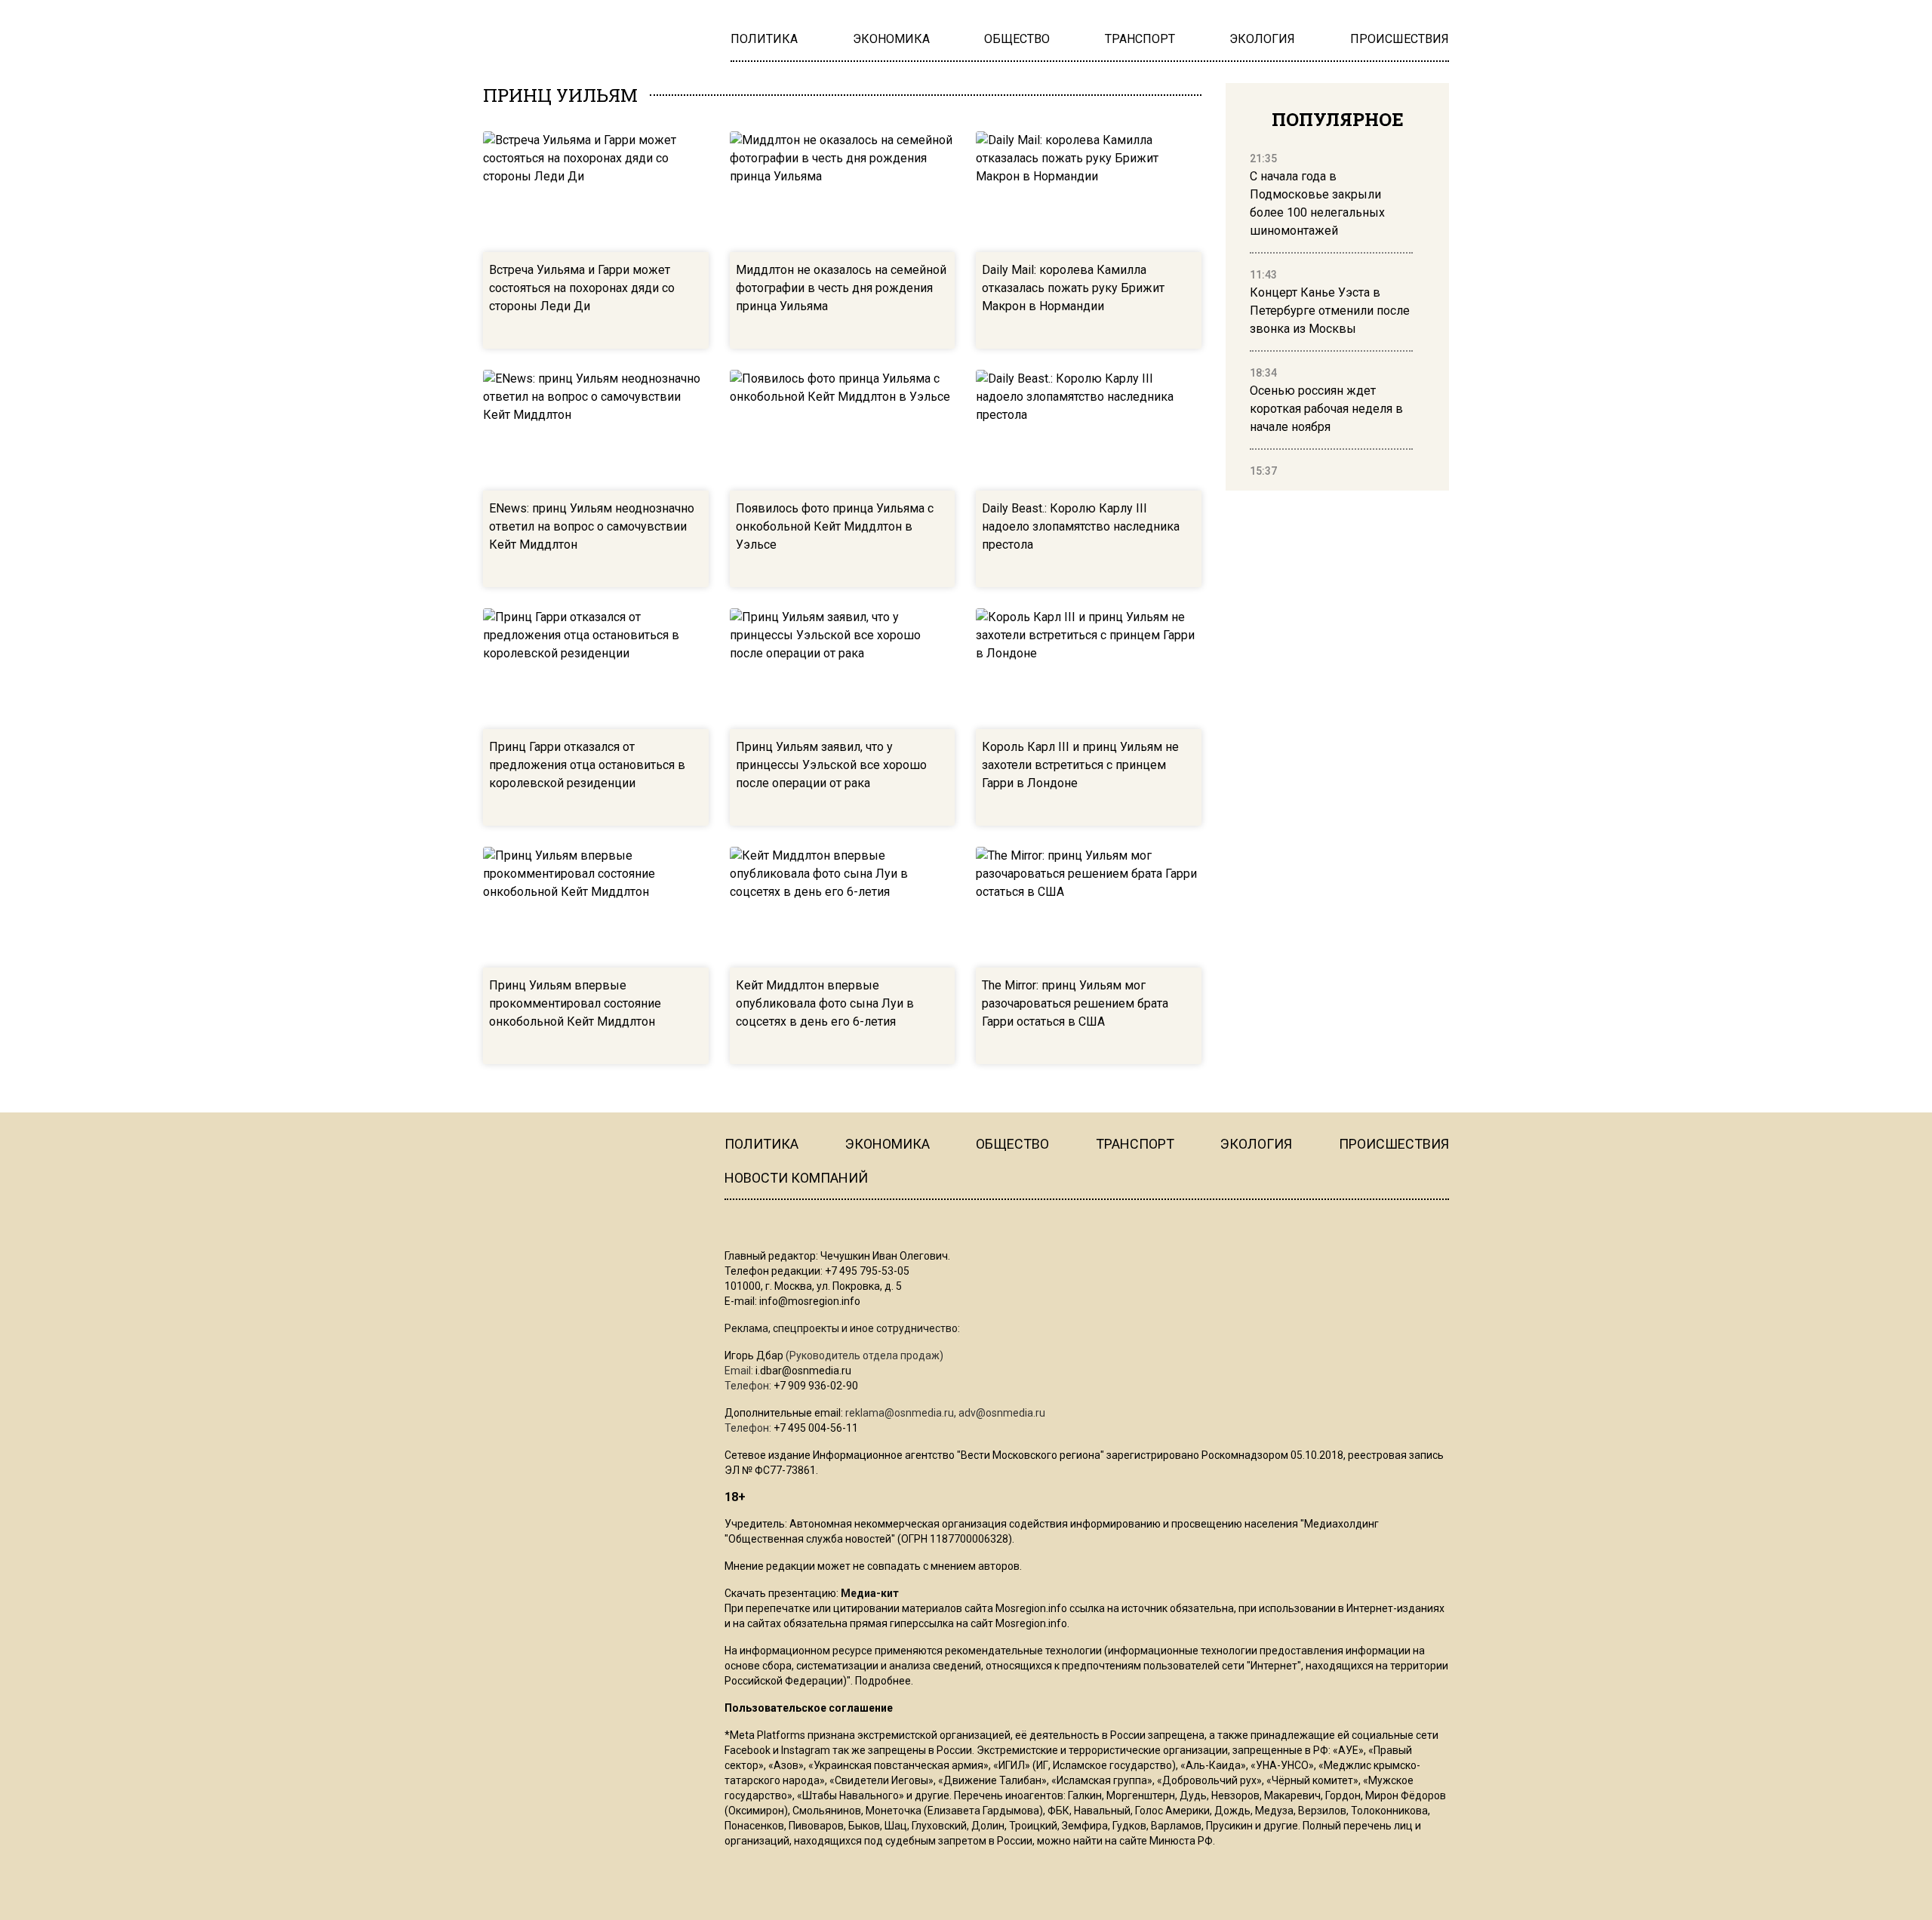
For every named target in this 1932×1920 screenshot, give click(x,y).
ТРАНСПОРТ (1135, 1144)
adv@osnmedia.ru (1002, 1413)
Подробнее (883, 1681)
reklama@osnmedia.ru (900, 1413)
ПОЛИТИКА (761, 1144)
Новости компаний (796, 1178)
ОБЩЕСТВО (1012, 1144)
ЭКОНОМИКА (888, 1144)
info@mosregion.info (810, 1301)
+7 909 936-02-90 (816, 1386)
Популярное (1338, 119)
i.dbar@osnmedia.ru (803, 1371)
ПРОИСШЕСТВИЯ (1394, 1144)
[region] (1331, 315)
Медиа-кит (870, 1593)
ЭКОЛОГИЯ (1256, 1144)
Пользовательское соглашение (809, 1708)
